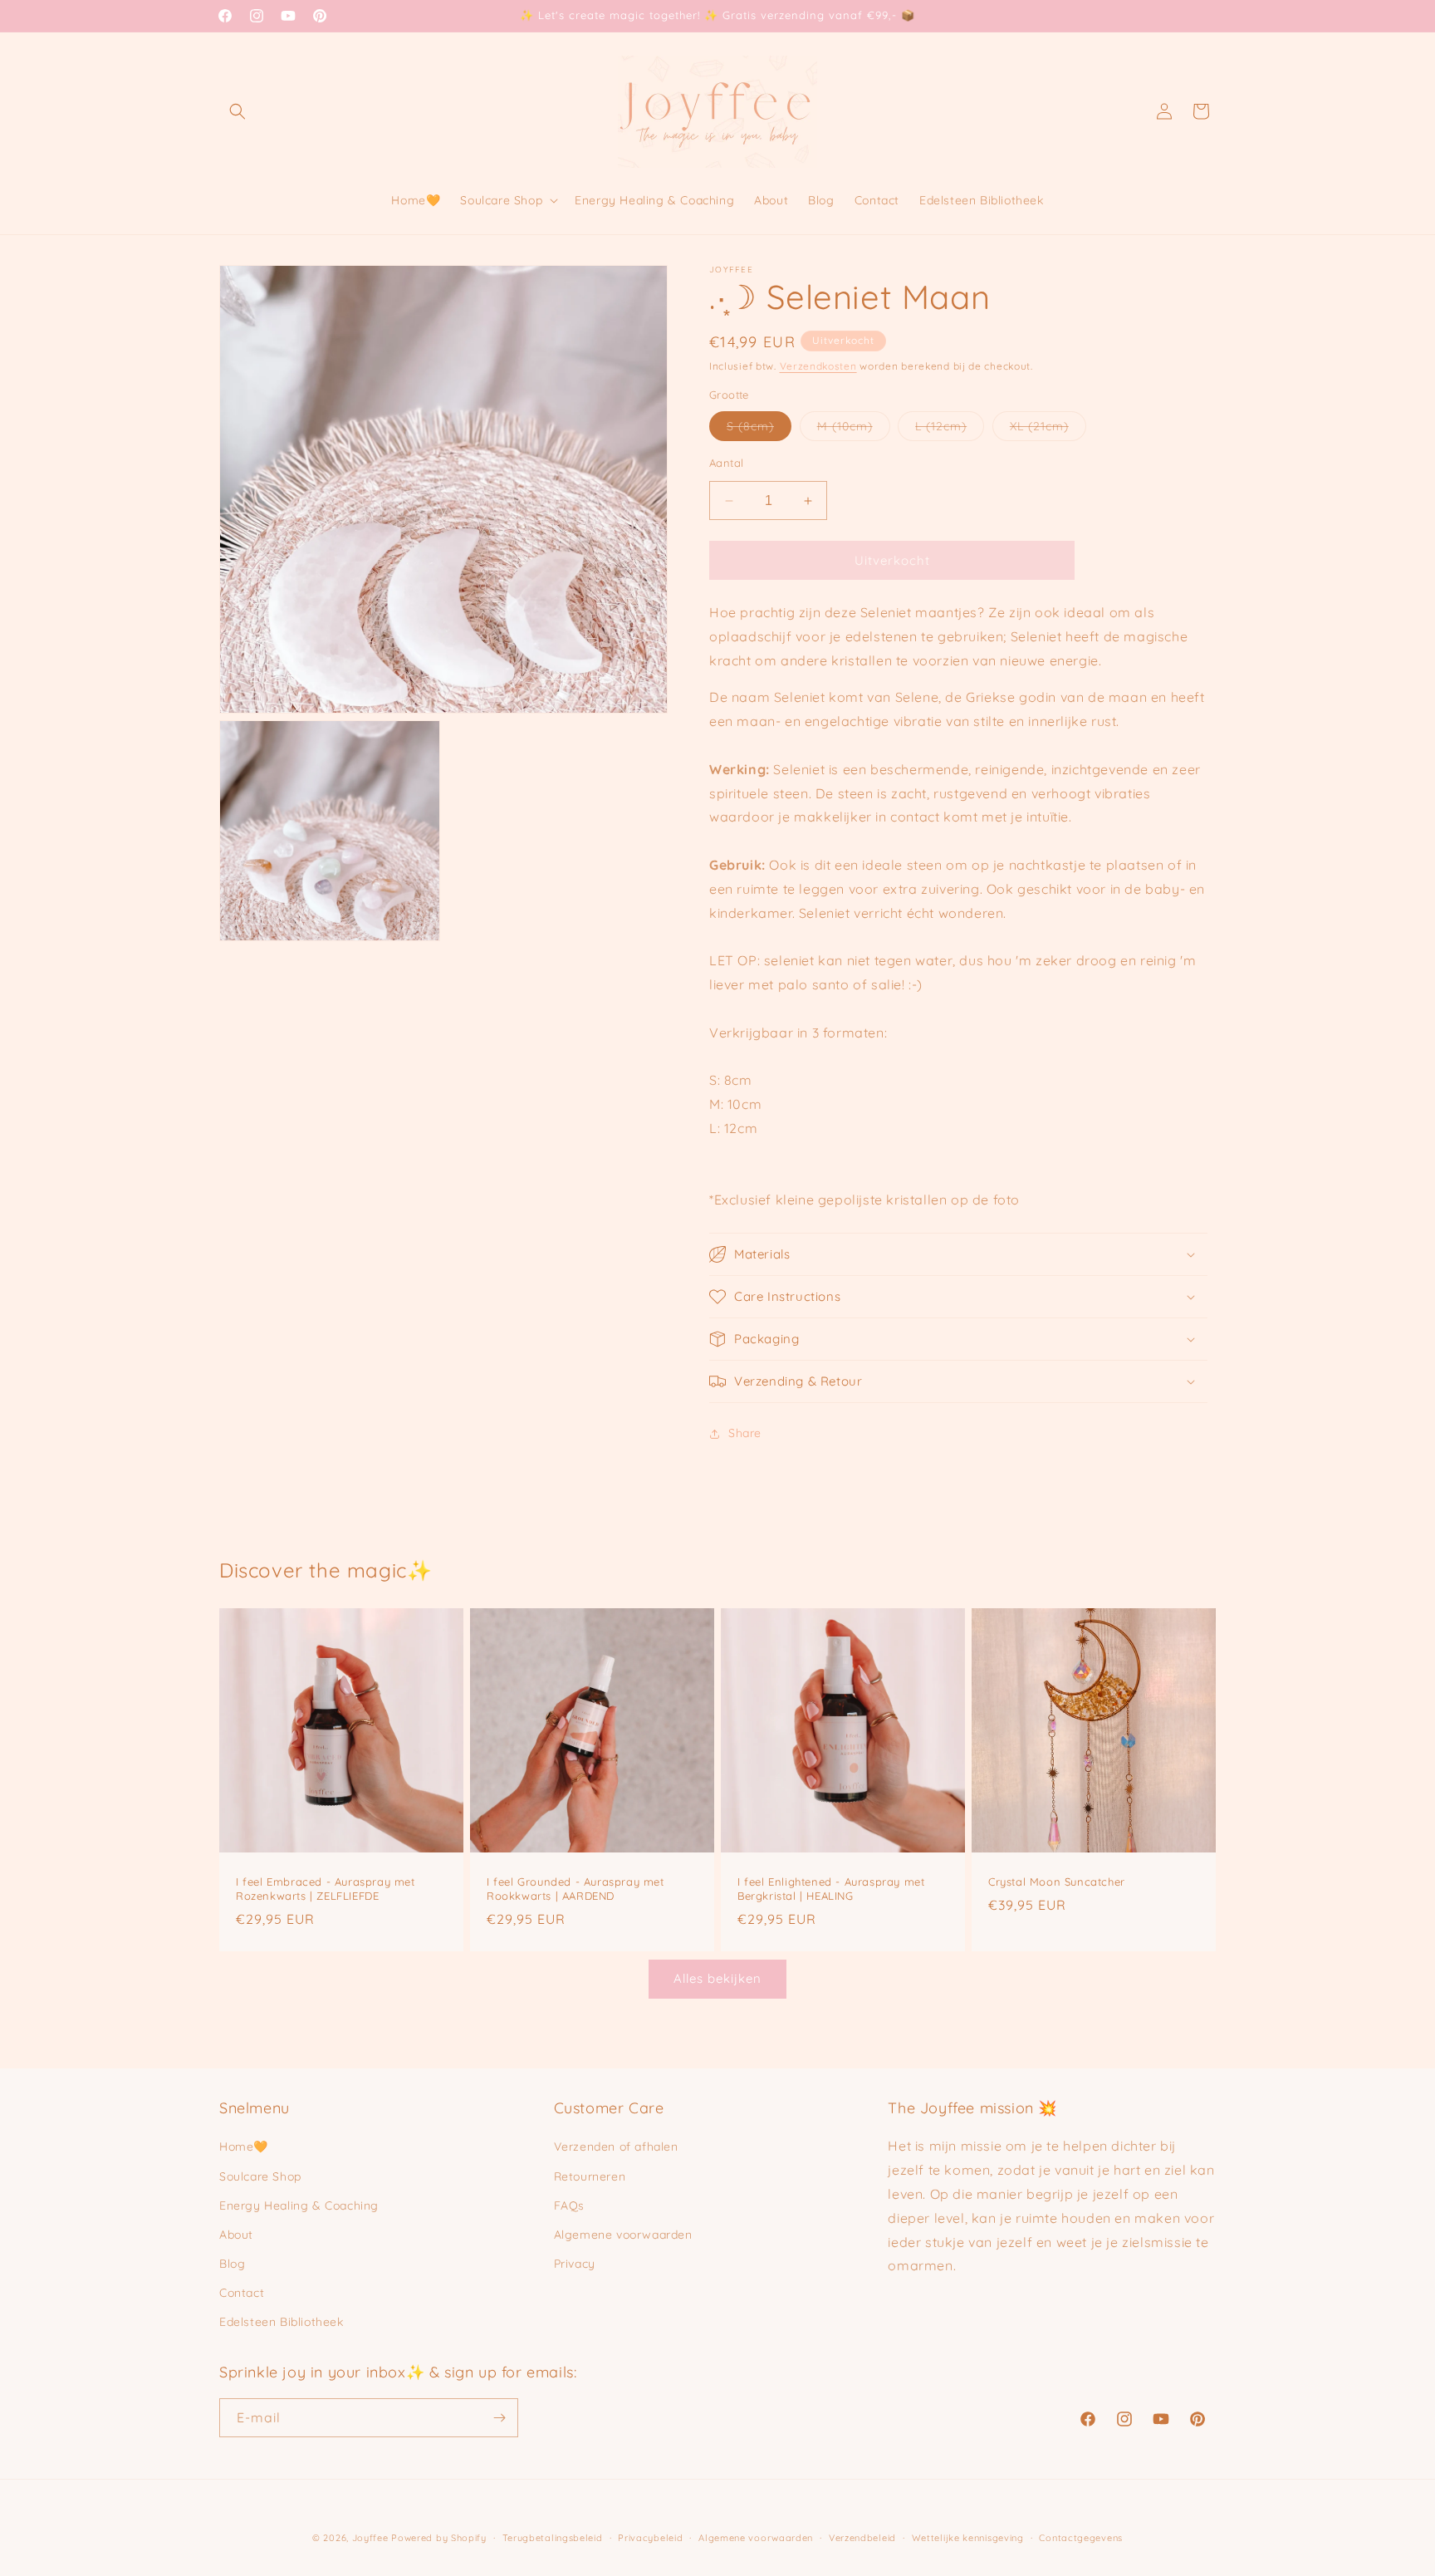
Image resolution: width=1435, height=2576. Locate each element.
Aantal (726, 463)
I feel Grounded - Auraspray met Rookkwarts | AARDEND (575, 1889)
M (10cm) (854, 429)
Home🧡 (244, 2147)
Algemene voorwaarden (623, 2235)
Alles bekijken (717, 1978)
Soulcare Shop (260, 2176)
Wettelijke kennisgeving (968, 2538)
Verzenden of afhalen (616, 2147)
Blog (232, 2264)
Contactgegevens (1081, 2538)
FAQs (569, 2206)
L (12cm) (950, 429)
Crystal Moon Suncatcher (1057, 1882)
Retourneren (590, 2176)
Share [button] (745, 1433)
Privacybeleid (650, 2538)
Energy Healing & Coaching (299, 2206)
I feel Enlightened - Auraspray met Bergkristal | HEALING (831, 1889)
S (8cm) (759, 429)
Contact (242, 2293)
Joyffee (370, 2538)
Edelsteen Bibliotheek (282, 2322)
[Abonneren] (499, 2418)
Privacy (575, 2264)
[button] (238, 111)
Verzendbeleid (862, 2538)
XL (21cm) (1048, 429)
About (236, 2235)
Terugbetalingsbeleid (553, 2538)
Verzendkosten (818, 366)
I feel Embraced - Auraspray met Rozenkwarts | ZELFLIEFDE (326, 1889)
